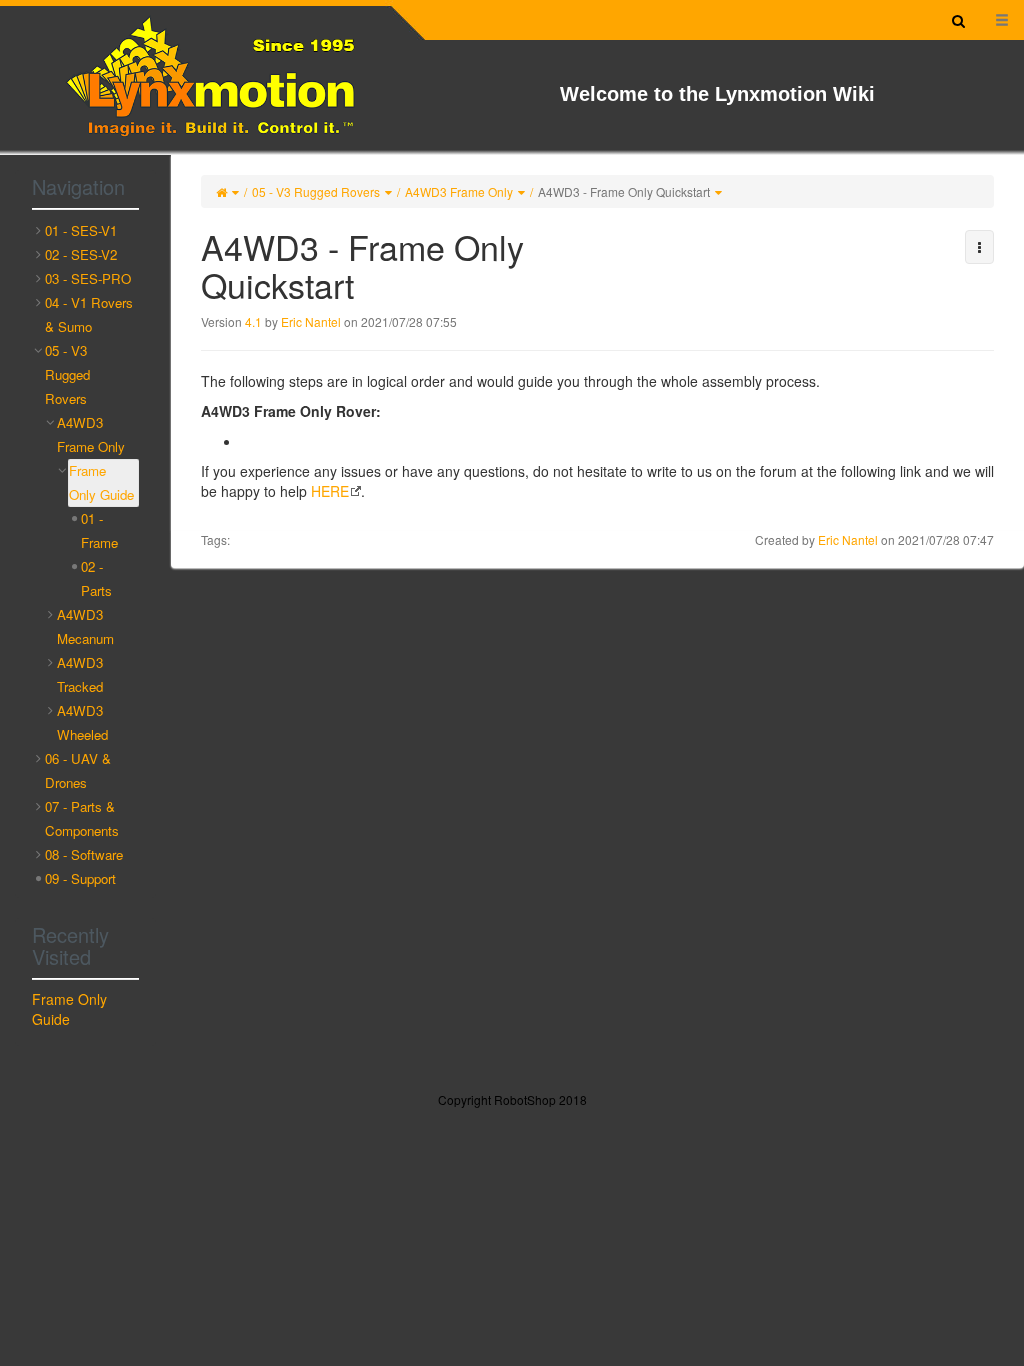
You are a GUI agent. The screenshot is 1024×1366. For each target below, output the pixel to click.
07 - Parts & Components (82, 818)
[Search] (958, 20)
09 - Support (80, 878)
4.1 (253, 321)
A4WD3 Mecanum (85, 626)
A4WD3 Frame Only (459, 191)
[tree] (85, 555)
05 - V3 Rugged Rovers (316, 191)
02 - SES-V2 (81, 254)
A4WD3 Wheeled (82, 722)
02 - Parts (96, 578)
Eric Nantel (311, 321)
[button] (979, 247)
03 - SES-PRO (88, 278)
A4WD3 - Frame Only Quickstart (624, 191)
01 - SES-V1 (81, 230)
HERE (330, 491)
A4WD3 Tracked (80, 674)
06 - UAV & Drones (78, 770)
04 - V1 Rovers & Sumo (89, 314)
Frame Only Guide (101, 482)
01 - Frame (99, 530)
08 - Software (84, 854)
